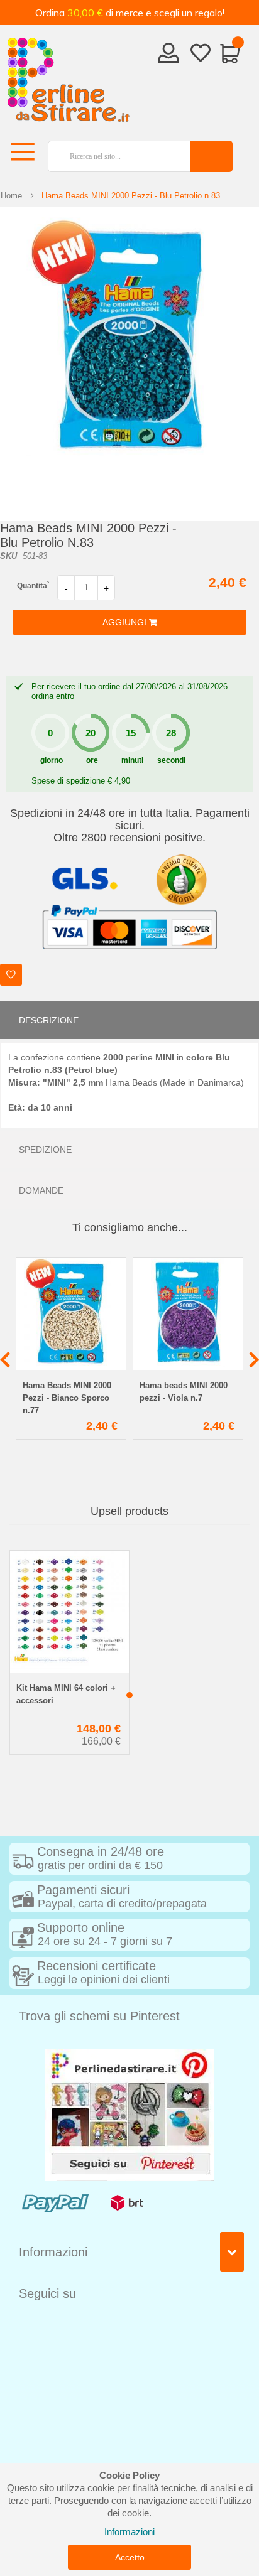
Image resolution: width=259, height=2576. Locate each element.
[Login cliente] (169, 57)
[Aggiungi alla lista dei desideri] (11, 975)
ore (92, 760)
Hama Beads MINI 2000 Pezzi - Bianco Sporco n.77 (67, 1398)
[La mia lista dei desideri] (201, 55)
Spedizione (45, 1150)
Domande (41, 1190)
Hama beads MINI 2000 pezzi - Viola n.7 (184, 1392)
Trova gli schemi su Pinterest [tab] (99, 2016)
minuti (132, 760)
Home (11, 196)
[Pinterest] (129, 2114)
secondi (171, 760)
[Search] (212, 156)
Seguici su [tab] (47, 2293)
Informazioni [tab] (53, 2252)
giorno (52, 760)
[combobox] (114, 156)
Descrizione (49, 1020)
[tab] (129, 1020)
